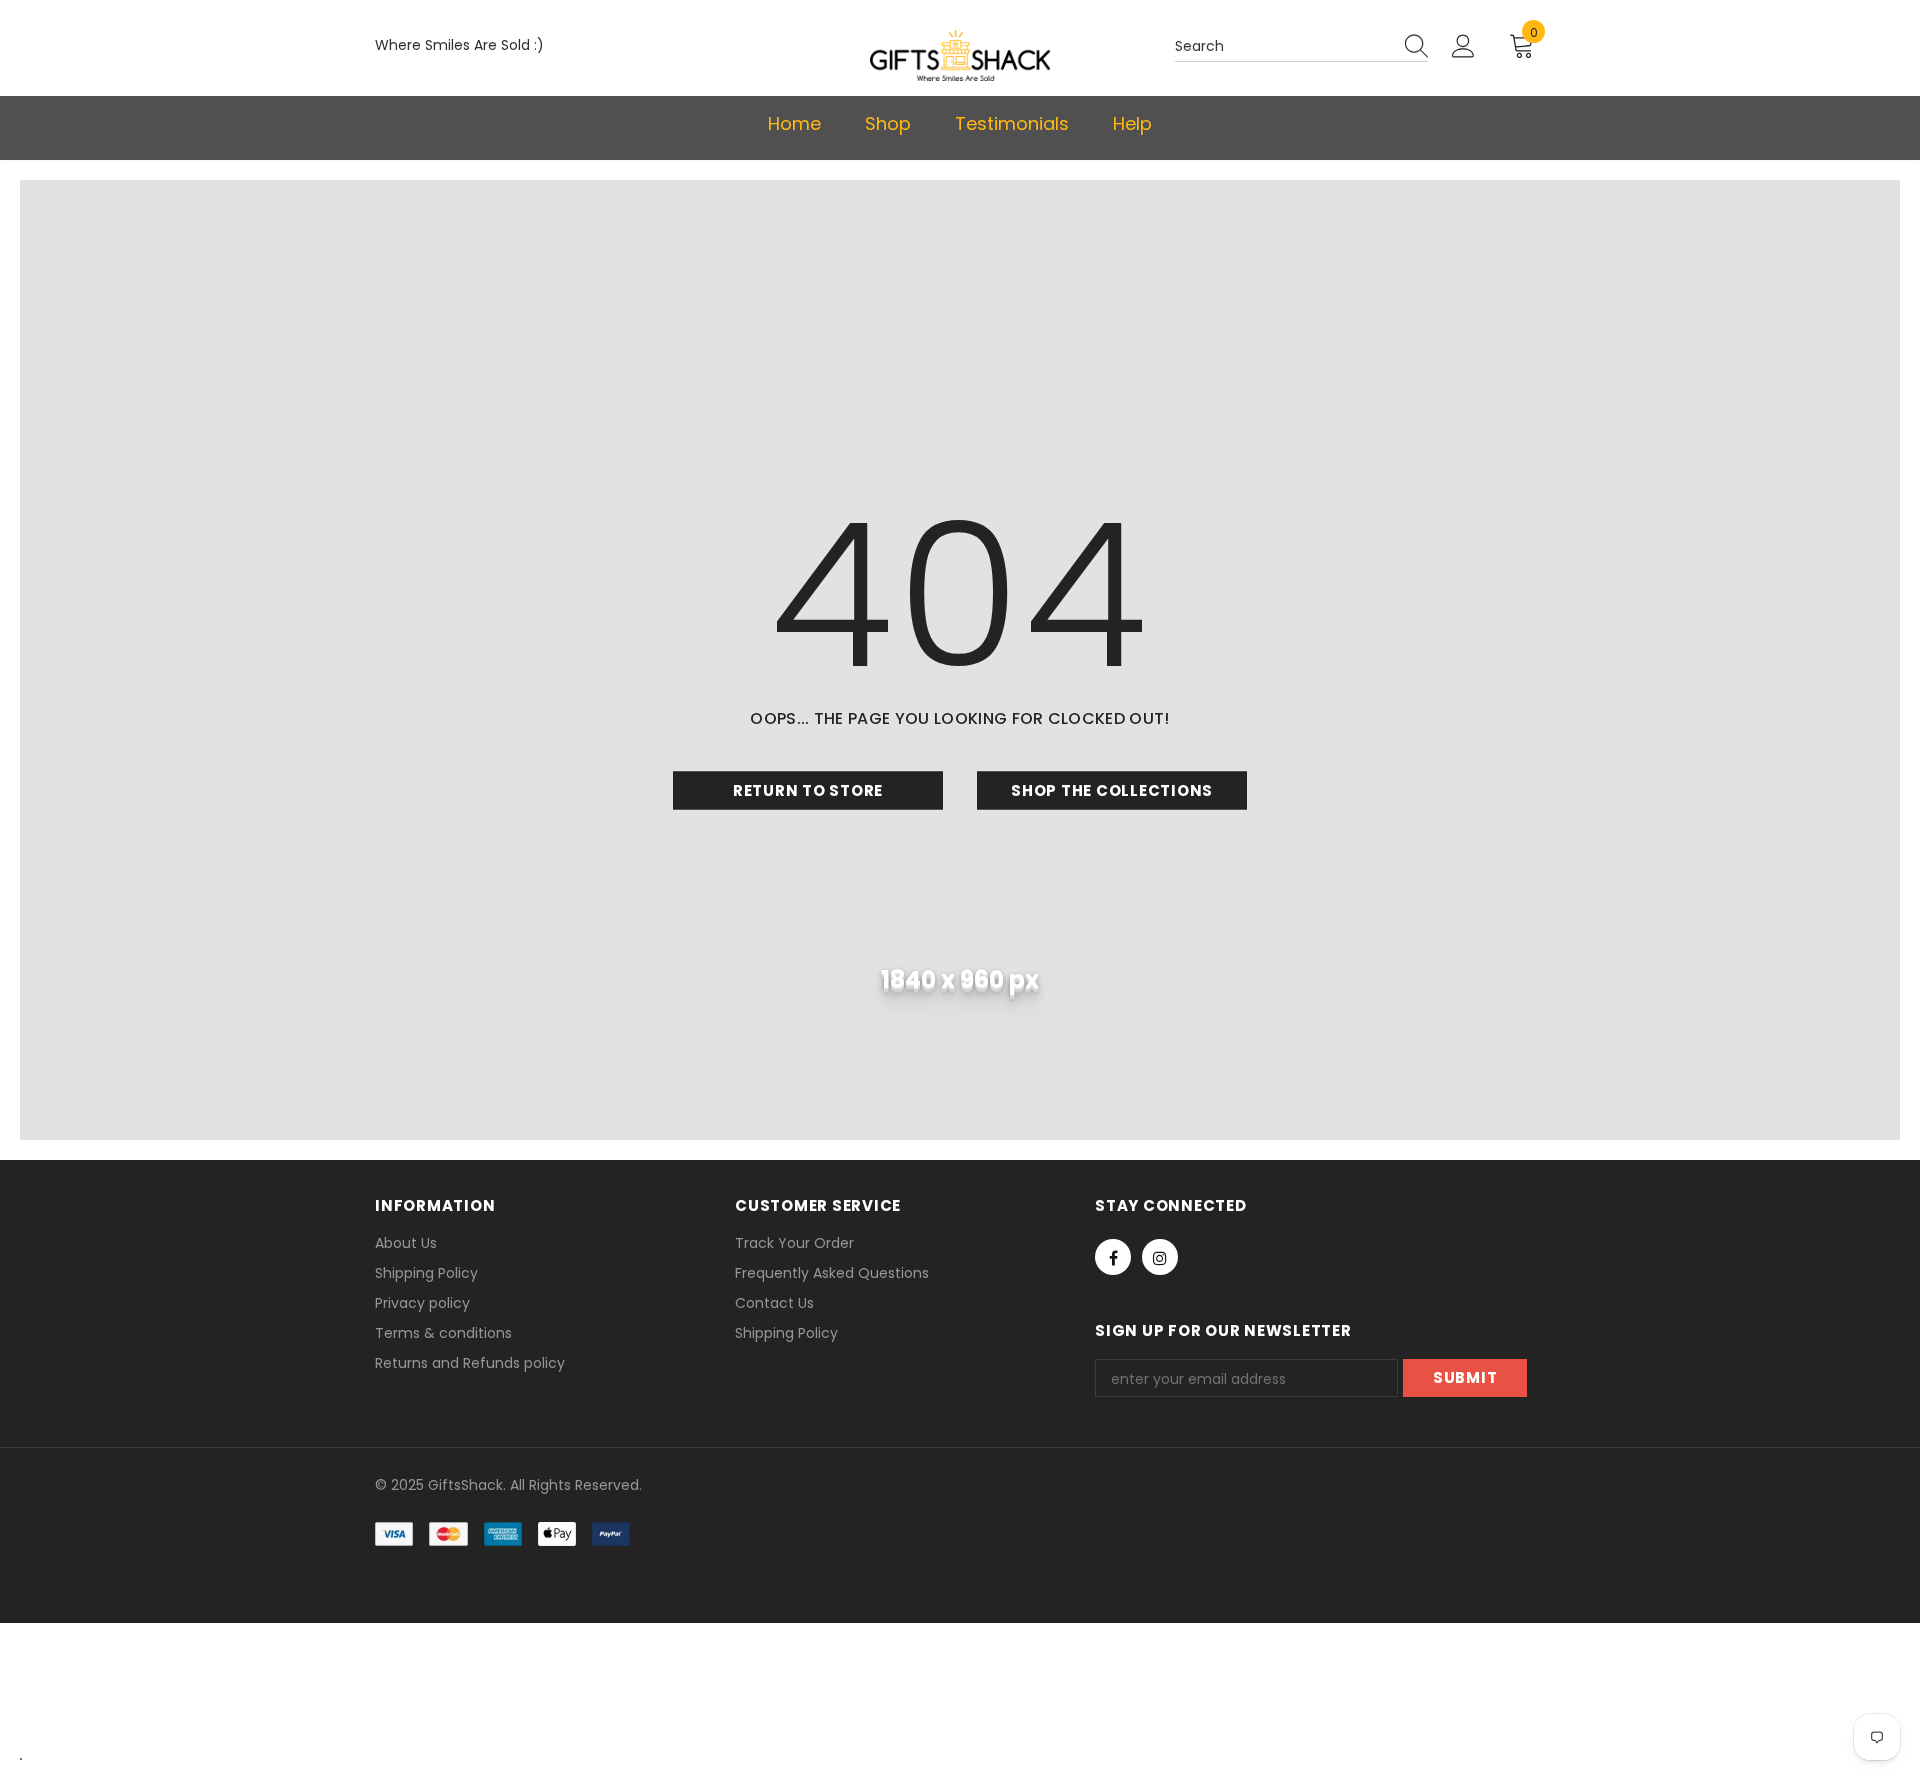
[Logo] (960, 55)
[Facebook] (1113, 1257)
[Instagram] (1160, 1257)
